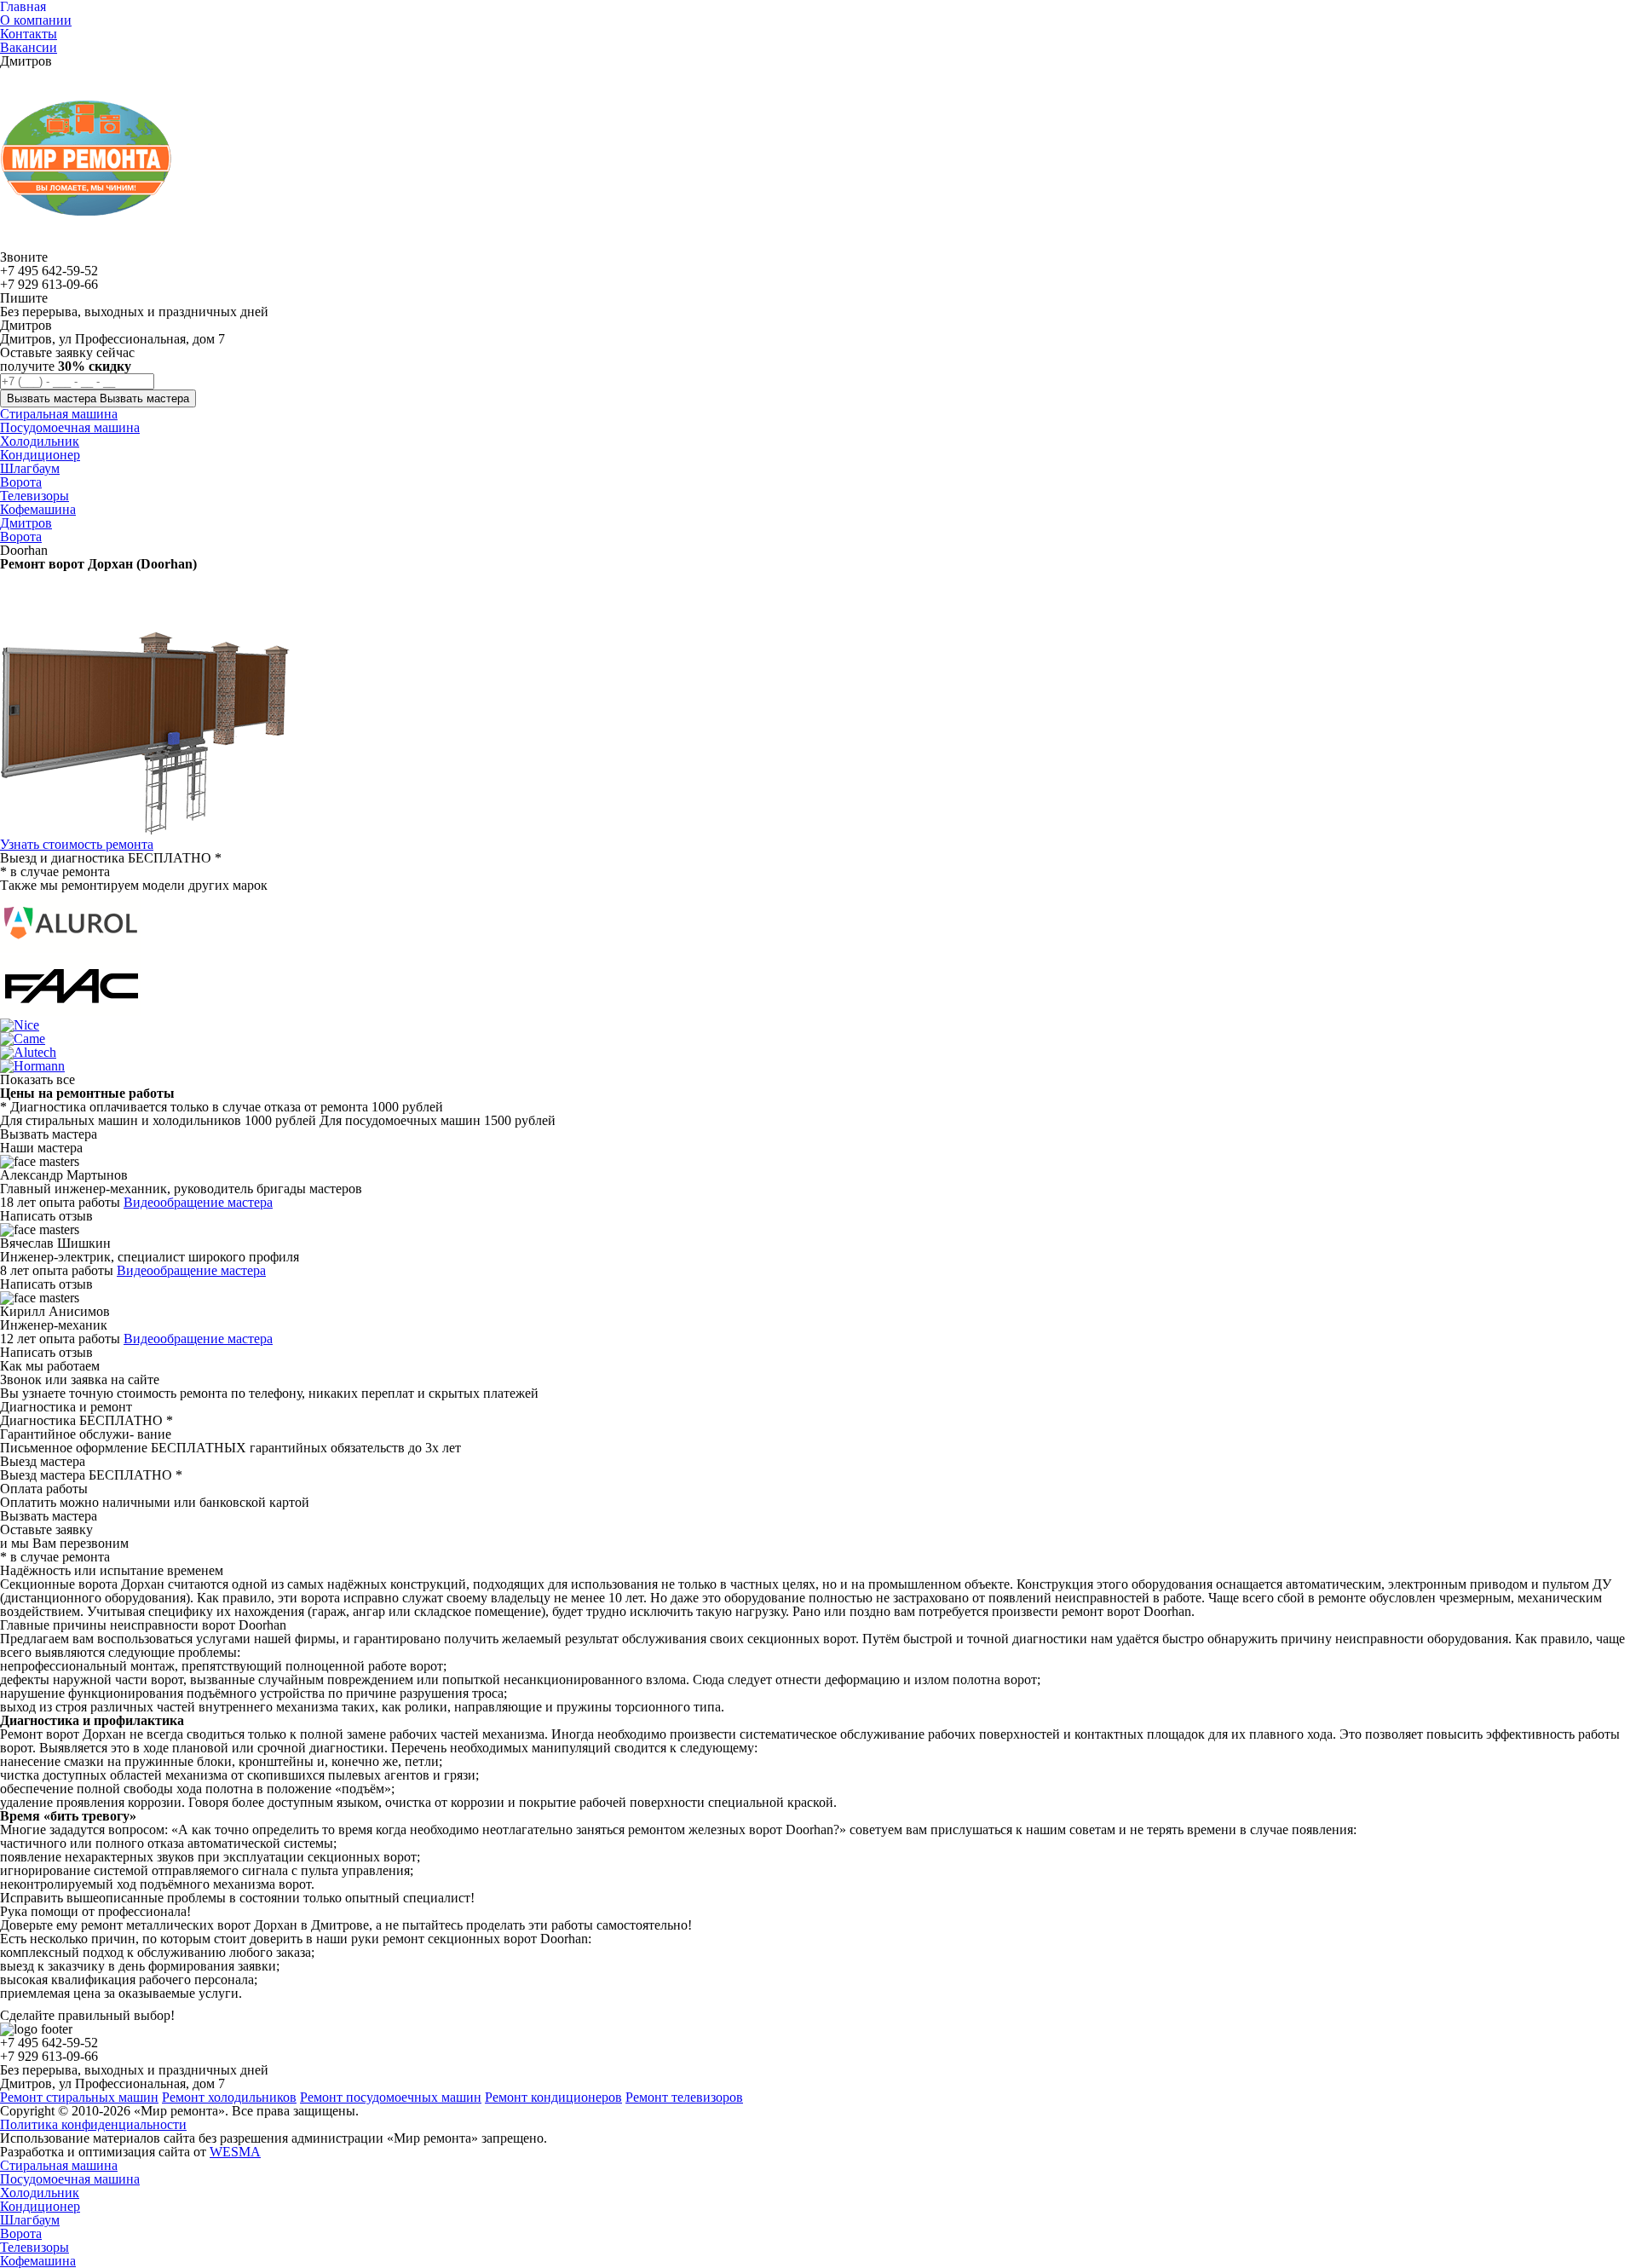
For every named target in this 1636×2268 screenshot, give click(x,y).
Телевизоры (35, 2247)
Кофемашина (38, 2261)
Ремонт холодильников (229, 2097)
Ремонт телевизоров (684, 2097)
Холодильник (40, 2193)
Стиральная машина (59, 2165)
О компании (36, 20)
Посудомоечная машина (70, 2179)
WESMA (235, 2152)
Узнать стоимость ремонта (77, 844)
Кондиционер (40, 2206)
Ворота (21, 537)
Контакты (29, 34)
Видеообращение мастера (198, 1202)
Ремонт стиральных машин (79, 2097)
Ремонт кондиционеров (553, 2097)
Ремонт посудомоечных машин (391, 2097)
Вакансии (29, 47)
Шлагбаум (30, 2220)
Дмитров (26, 523)
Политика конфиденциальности (93, 2124)
